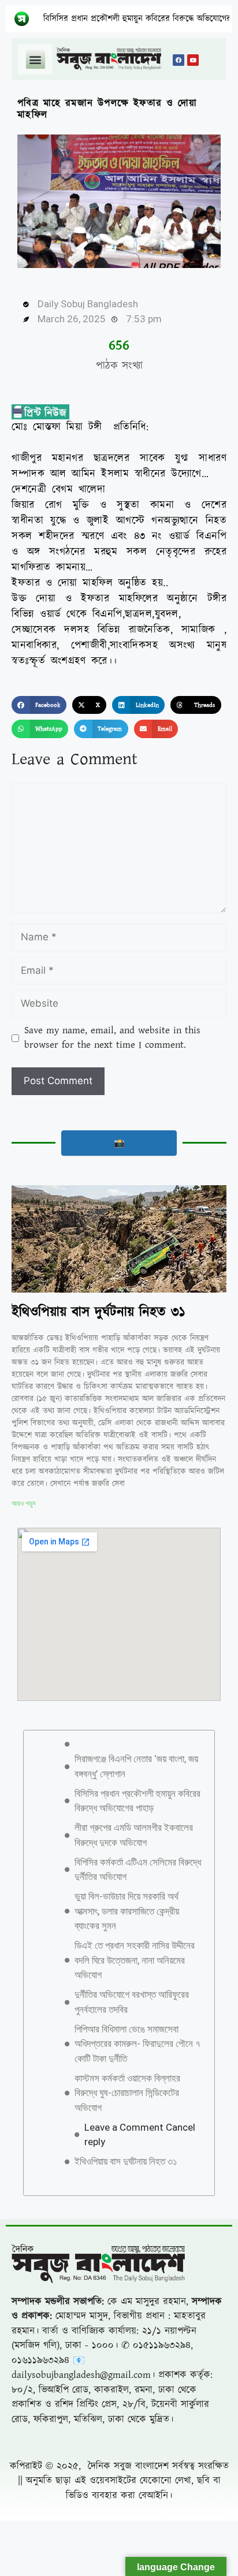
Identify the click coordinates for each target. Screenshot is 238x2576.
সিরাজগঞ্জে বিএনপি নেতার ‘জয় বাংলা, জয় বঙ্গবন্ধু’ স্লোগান (136, 1766)
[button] (36, 59)
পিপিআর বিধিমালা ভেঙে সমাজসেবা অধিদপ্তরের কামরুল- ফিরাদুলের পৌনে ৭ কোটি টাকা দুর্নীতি (137, 2044)
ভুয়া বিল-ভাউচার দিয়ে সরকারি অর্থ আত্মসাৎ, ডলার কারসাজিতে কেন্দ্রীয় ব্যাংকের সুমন (127, 1911)
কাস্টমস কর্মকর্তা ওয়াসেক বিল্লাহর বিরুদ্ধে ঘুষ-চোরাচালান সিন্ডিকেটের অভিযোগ (127, 2093)
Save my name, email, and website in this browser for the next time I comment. (112, 1038)
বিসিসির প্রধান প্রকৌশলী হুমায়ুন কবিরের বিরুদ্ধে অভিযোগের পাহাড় (117, 19)
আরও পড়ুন (23, 1503)
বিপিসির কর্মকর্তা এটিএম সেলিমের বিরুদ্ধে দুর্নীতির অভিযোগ (138, 1870)
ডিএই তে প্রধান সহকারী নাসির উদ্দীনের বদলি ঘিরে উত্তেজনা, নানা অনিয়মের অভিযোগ (135, 1960)
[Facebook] (178, 60)
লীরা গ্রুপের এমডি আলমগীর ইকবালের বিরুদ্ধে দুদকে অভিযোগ (134, 1835)
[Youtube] (193, 60)
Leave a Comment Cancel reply (140, 2135)
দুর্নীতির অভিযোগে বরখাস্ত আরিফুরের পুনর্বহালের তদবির (132, 2002)
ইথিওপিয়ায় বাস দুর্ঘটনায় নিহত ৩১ (98, 1312)
